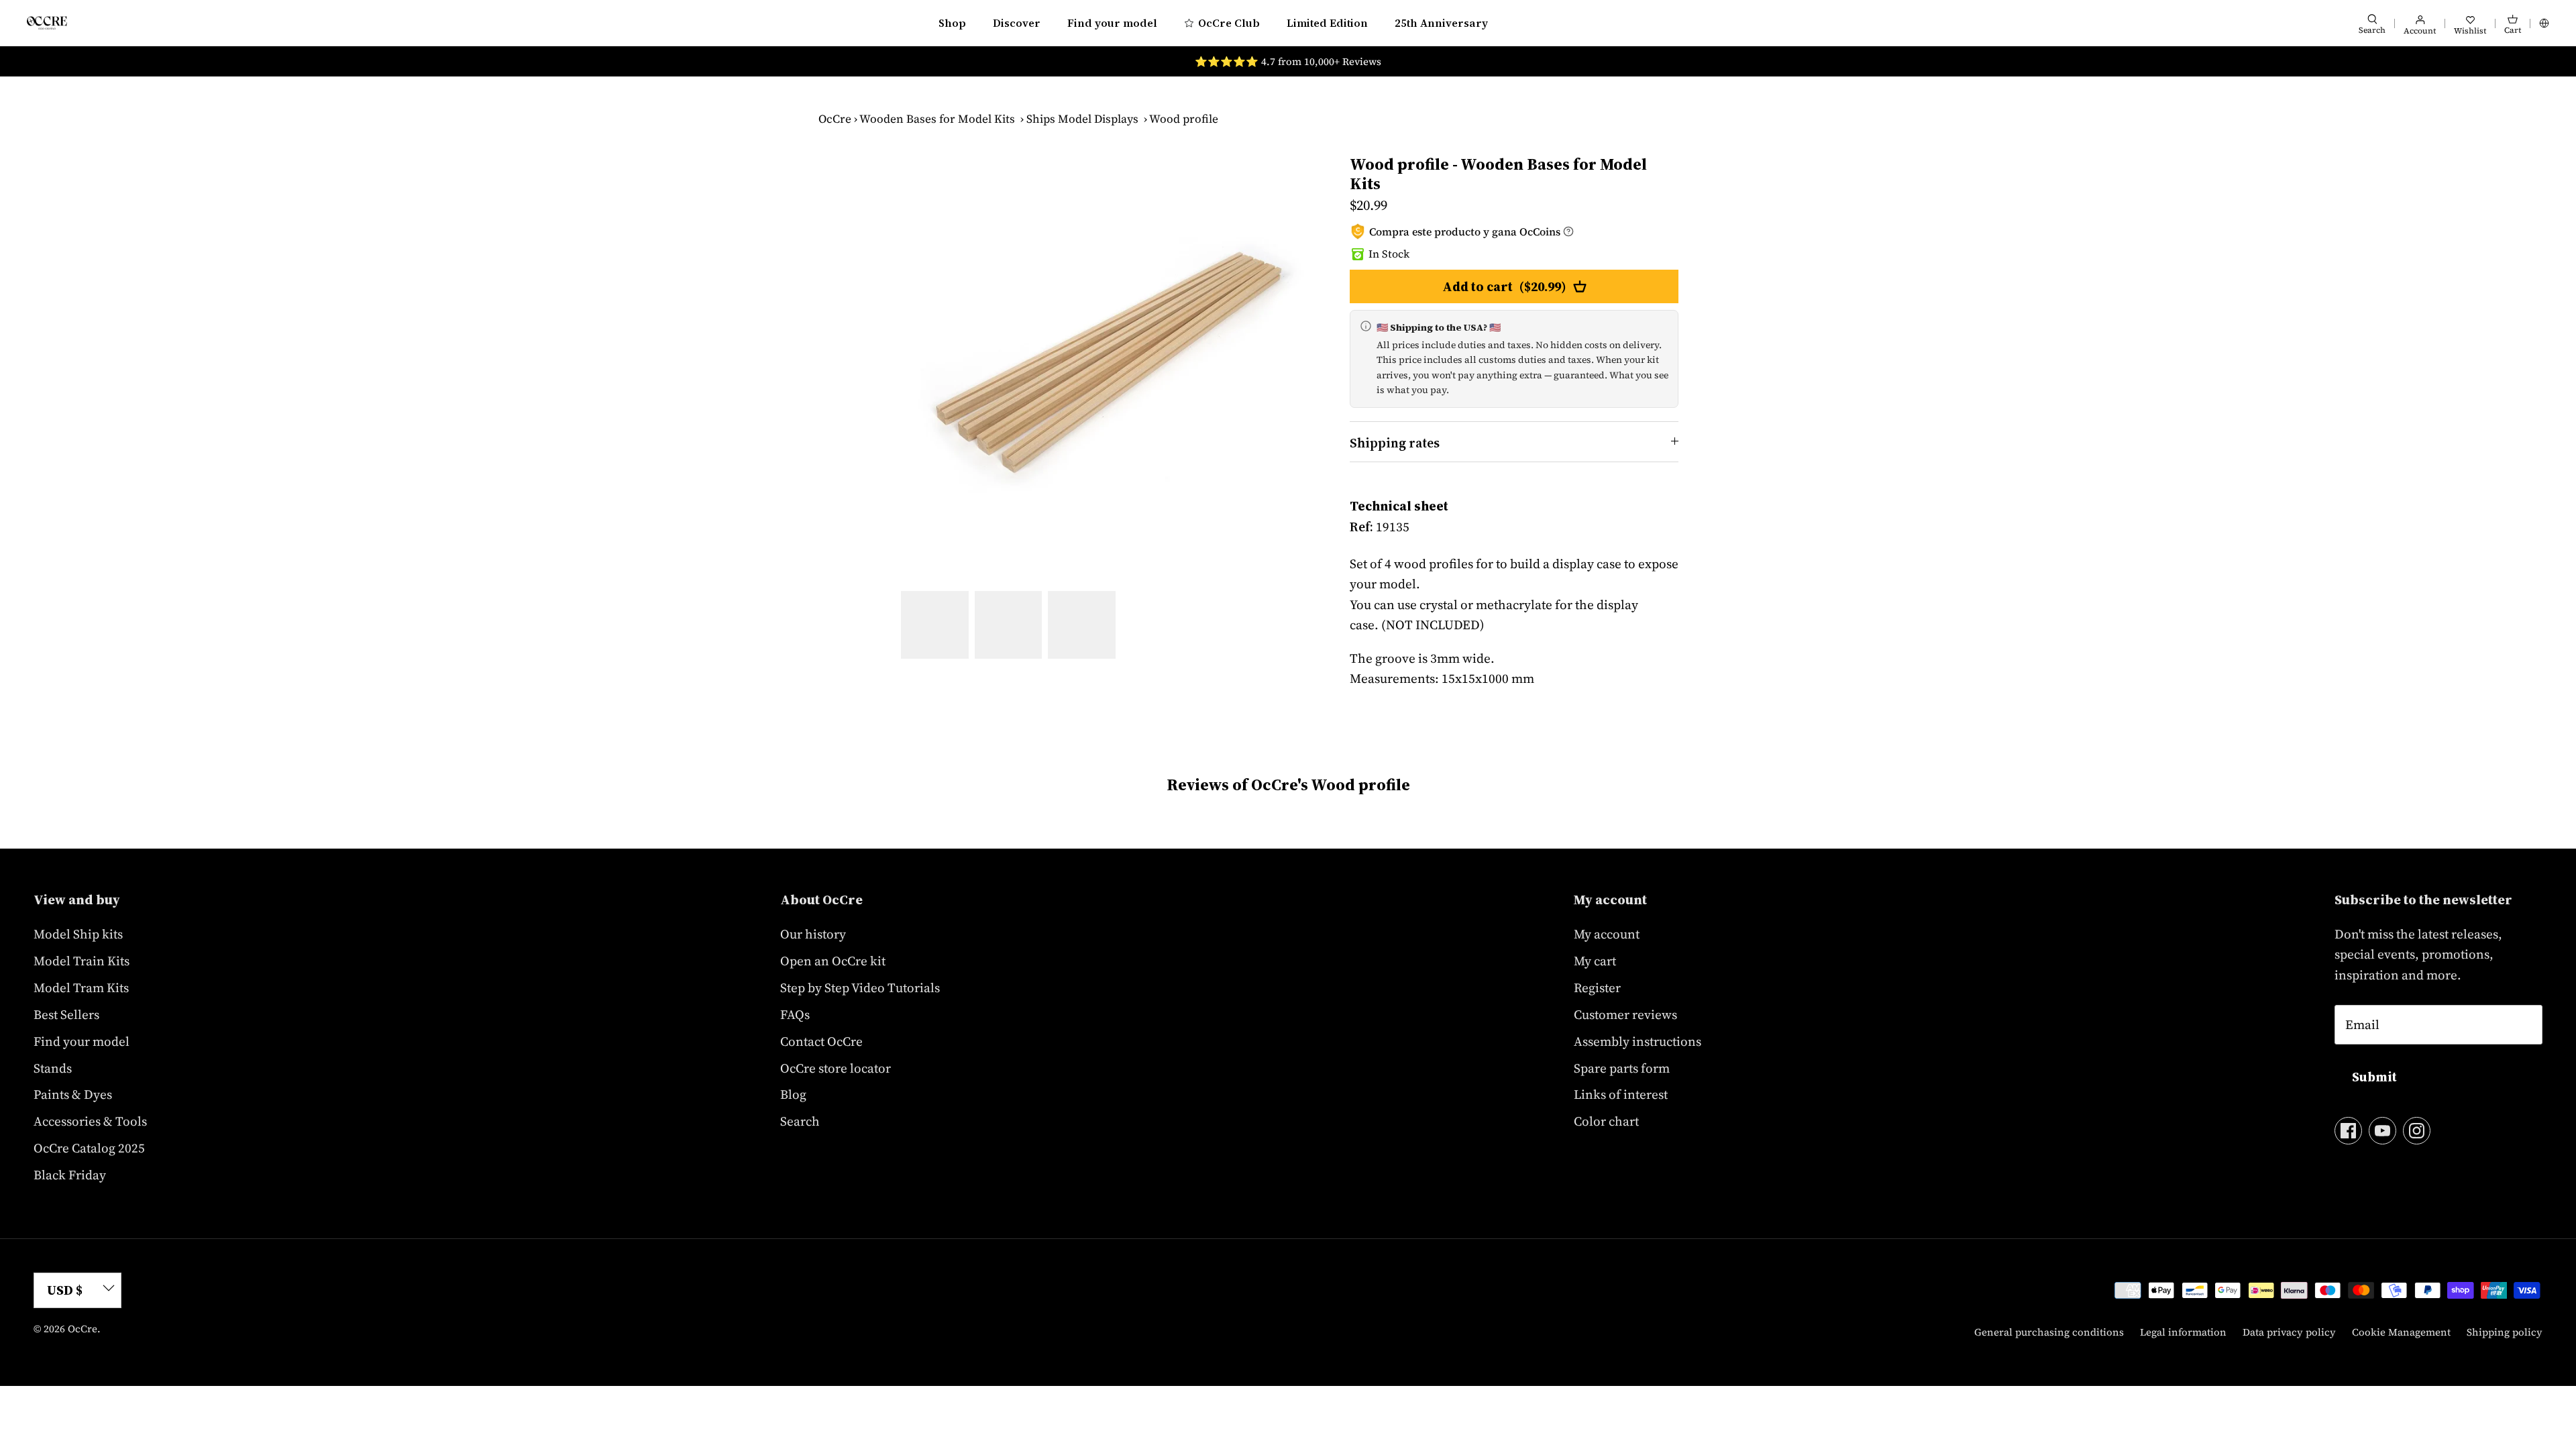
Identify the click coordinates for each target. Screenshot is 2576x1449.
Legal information (2183, 1332)
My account (1607, 934)
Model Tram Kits (81, 987)
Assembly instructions (1638, 1041)
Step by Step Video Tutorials (860, 987)
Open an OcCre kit (833, 961)
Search (800, 1121)
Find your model (1112, 23)
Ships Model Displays (1082, 119)
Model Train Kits (82, 961)
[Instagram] (2417, 1131)
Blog (793, 1094)
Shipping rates (1395, 443)
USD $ (65, 1290)
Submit (2374, 1077)
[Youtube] (2382, 1131)
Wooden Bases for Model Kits (937, 119)
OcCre (835, 119)
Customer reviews (1625, 1014)
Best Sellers (66, 1014)
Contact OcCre (821, 1041)
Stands (53, 1068)
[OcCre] (47, 22)
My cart (1595, 961)
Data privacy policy (2289, 1332)
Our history (813, 934)
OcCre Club (1229, 23)
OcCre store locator (836, 1068)
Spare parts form (1622, 1068)
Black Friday (70, 1175)
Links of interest (1621, 1094)
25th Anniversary (1441, 23)
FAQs (795, 1014)
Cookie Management (2401, 1332)
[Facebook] (2348, 1131)
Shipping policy (2505, 1332)
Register (1597, 987)
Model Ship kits (78, 934)
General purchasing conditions (2049, 1332)
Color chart (1606, 1121)
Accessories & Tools (90, 1121)
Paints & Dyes (73, 1094)
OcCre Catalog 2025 (89, 1148)
